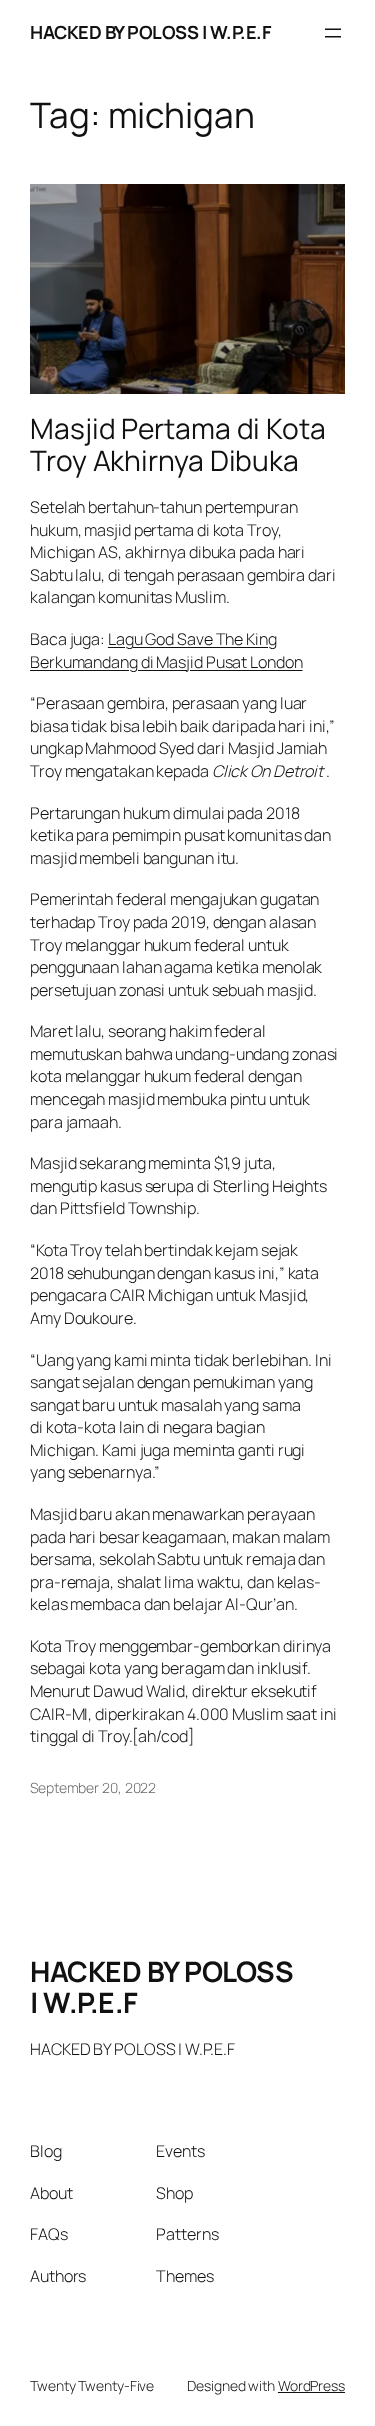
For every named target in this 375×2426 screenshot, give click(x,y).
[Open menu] (333, 33)
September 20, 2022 (93, 1787)
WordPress (311, 2385)
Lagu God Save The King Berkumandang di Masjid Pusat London (166, 650)
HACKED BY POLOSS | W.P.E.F (150, 32)
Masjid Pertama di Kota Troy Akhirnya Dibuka (178, 444)
